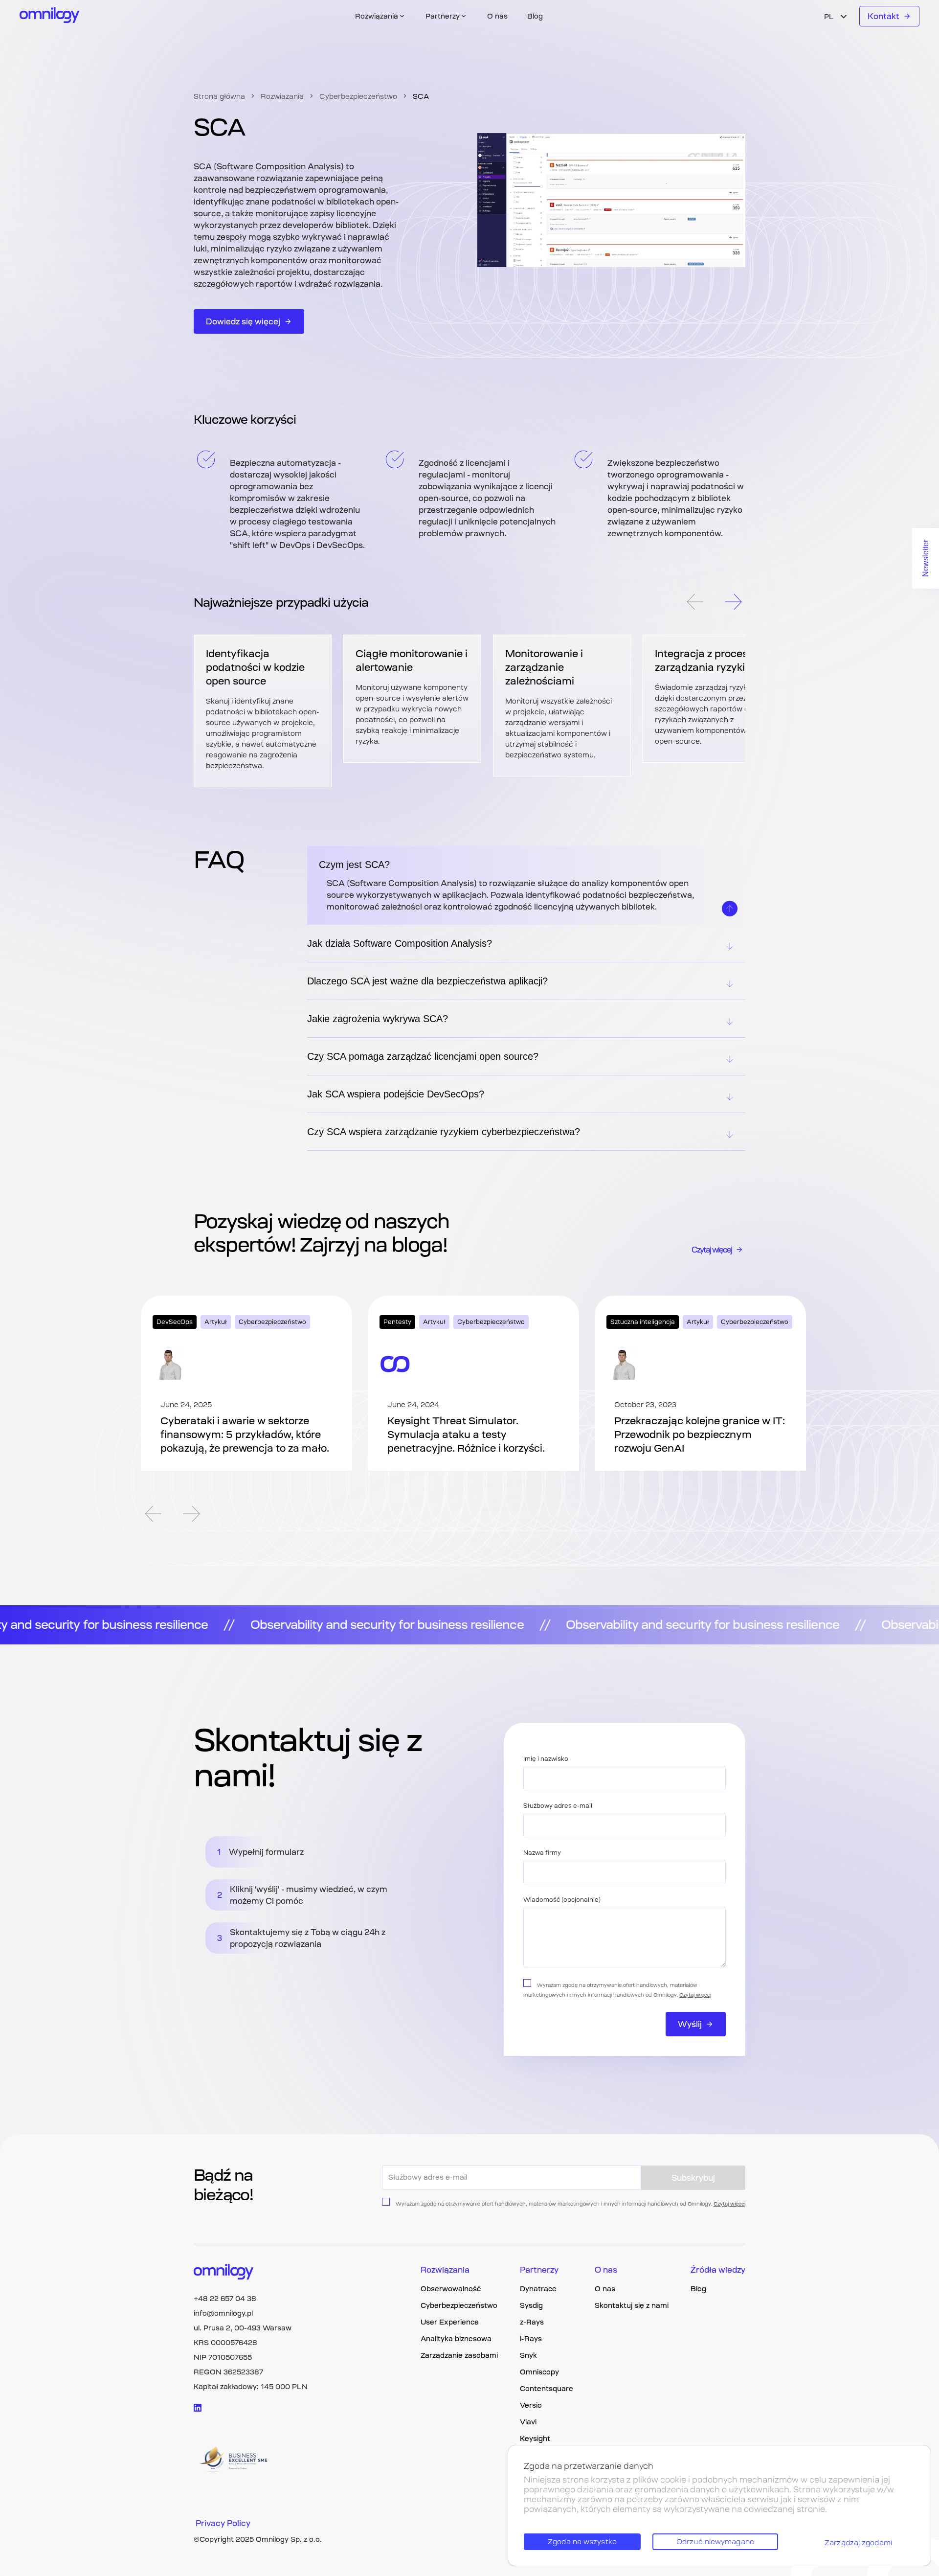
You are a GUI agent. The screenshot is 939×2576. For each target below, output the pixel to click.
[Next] (734, 603)
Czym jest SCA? (354, 865)
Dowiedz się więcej (243, 321)
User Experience (450, 2322)
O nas (497, 16)
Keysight (535, 2439)
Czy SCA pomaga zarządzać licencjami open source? (423, 1056)
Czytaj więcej (712, 1250)
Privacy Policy (223, 2523)
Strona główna (219, 96)
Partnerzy (539, 2270)
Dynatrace (538, 2289)
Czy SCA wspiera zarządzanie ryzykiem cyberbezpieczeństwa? (444, 1132)
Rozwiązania (445, 2270)
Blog (535, 16)
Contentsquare (547, 2389)
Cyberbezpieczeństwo (358, 96)
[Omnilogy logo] (50, 16)
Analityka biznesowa (456, 2339)
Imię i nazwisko (546, 1759)
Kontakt (883, 16)
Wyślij (690, 2024)
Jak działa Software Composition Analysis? (400, 943)
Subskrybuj (693, 2178)
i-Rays (531, 2339)
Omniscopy (539, 2372)
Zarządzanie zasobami (459, 2355)
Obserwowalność (451, 2289)
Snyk (528, 2355)
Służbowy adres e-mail (558, 1806)
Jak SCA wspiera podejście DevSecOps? (396, 1094)
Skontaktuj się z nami (632, 2305)
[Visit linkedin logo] (198, 2408)
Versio (531, 2405)
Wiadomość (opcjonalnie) (562, 1900)
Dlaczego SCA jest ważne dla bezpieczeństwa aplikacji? (427, 981)
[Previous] (694, 603)
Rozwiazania (282, 96)
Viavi (528, 2422)
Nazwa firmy (542, 1853)
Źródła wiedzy (718, 2270)
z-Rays (532, 2322)
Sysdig (531, 2305)
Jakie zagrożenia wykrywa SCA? (378, 1019)
